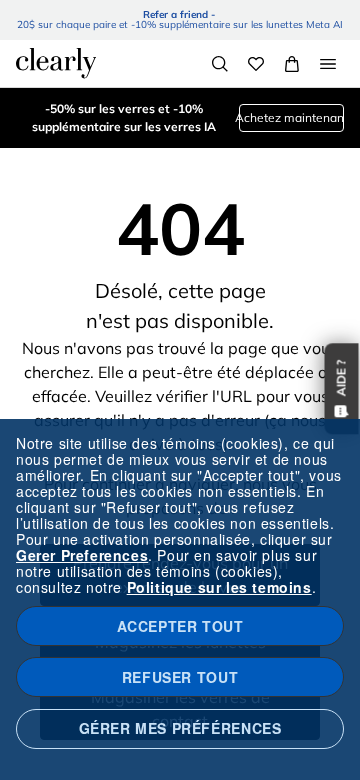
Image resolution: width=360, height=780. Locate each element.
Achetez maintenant (291, 117)
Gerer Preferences (82, 555)
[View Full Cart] (292, 64)
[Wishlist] (256, 64)
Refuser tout (180, 677)
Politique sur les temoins (219, 587)
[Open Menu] (328, 64)
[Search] (220, 64)
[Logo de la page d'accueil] (56, 63)
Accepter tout (180, 626)
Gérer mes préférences (180, 728)
